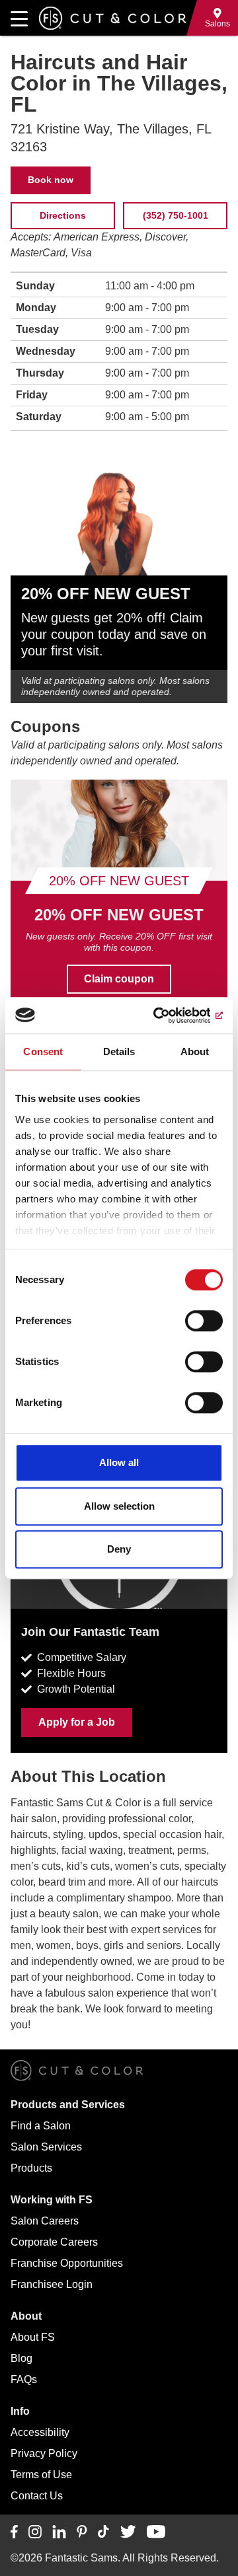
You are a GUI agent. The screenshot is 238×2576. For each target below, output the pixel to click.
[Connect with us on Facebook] (14, 2532)
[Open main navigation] (19, 18)
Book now (51, 180)
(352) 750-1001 (176, 215)
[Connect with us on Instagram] (35, 2532)
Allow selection (119, 1506)
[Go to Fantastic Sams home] (112, 18)
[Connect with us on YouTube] (156, 2532)
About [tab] (195, 1051)
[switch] (204, 1321)
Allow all (119, 1462)
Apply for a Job (77, 1722)
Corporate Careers (54, 2242)
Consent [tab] (43, 1051)
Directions (63, 215)
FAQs (24, 2379)
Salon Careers (45, 2221)
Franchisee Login (52, 2284)
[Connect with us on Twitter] (128, 2532)
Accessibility (40, 2432)
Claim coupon (119, 979)
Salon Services (46, 2147)
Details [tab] (119, 1051)
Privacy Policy (44, 2453)
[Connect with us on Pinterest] (82, 2532)
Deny (119, 1549)
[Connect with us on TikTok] (103, 2532)
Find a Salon (41, 2126)
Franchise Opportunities (67, 2263)
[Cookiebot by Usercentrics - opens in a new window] (168, 1015)
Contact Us (37, 2496)
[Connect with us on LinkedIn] (59, 2532)
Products (31, 2168)
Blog (21, 2358)
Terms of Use (41, 2475)
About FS (33, 2337)
